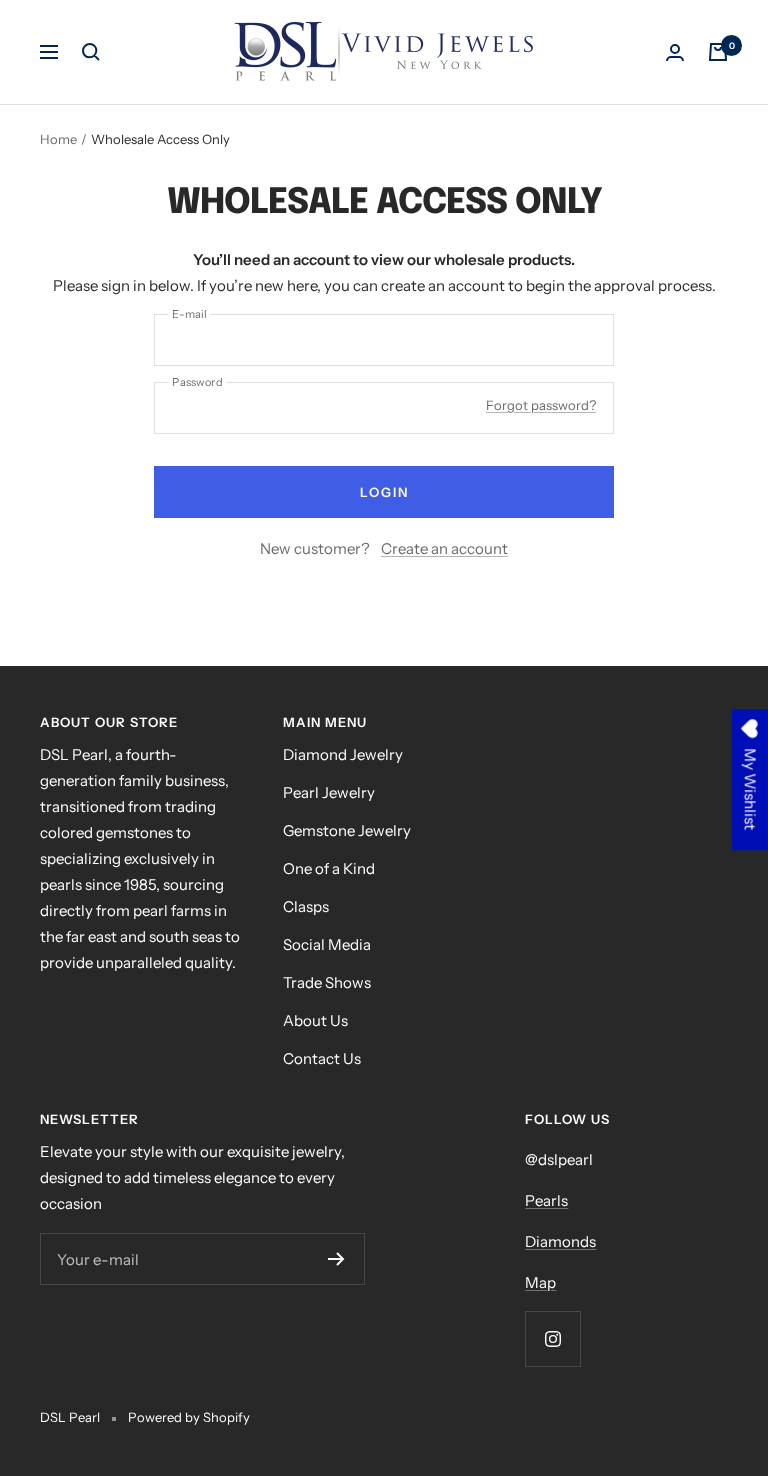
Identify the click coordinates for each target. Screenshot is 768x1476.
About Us (315, 1020)
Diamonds (560, 1241)
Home (58, 139)
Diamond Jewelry (343, 754)
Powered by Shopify (189, 1417)
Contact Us (322, 1058)
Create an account (444, 548)
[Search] (91, 52)
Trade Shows (327, 982)
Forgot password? (541, 405)
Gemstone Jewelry (347, 830)
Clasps (306, 906)
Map (540, 1282)
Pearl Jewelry (329, 792)
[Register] (336, 1259)
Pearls (546, 1200)
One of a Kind (329, 868)
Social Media (327, 944)
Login (384, 492)
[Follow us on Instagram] (552, 1338)
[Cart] (718, 52)
